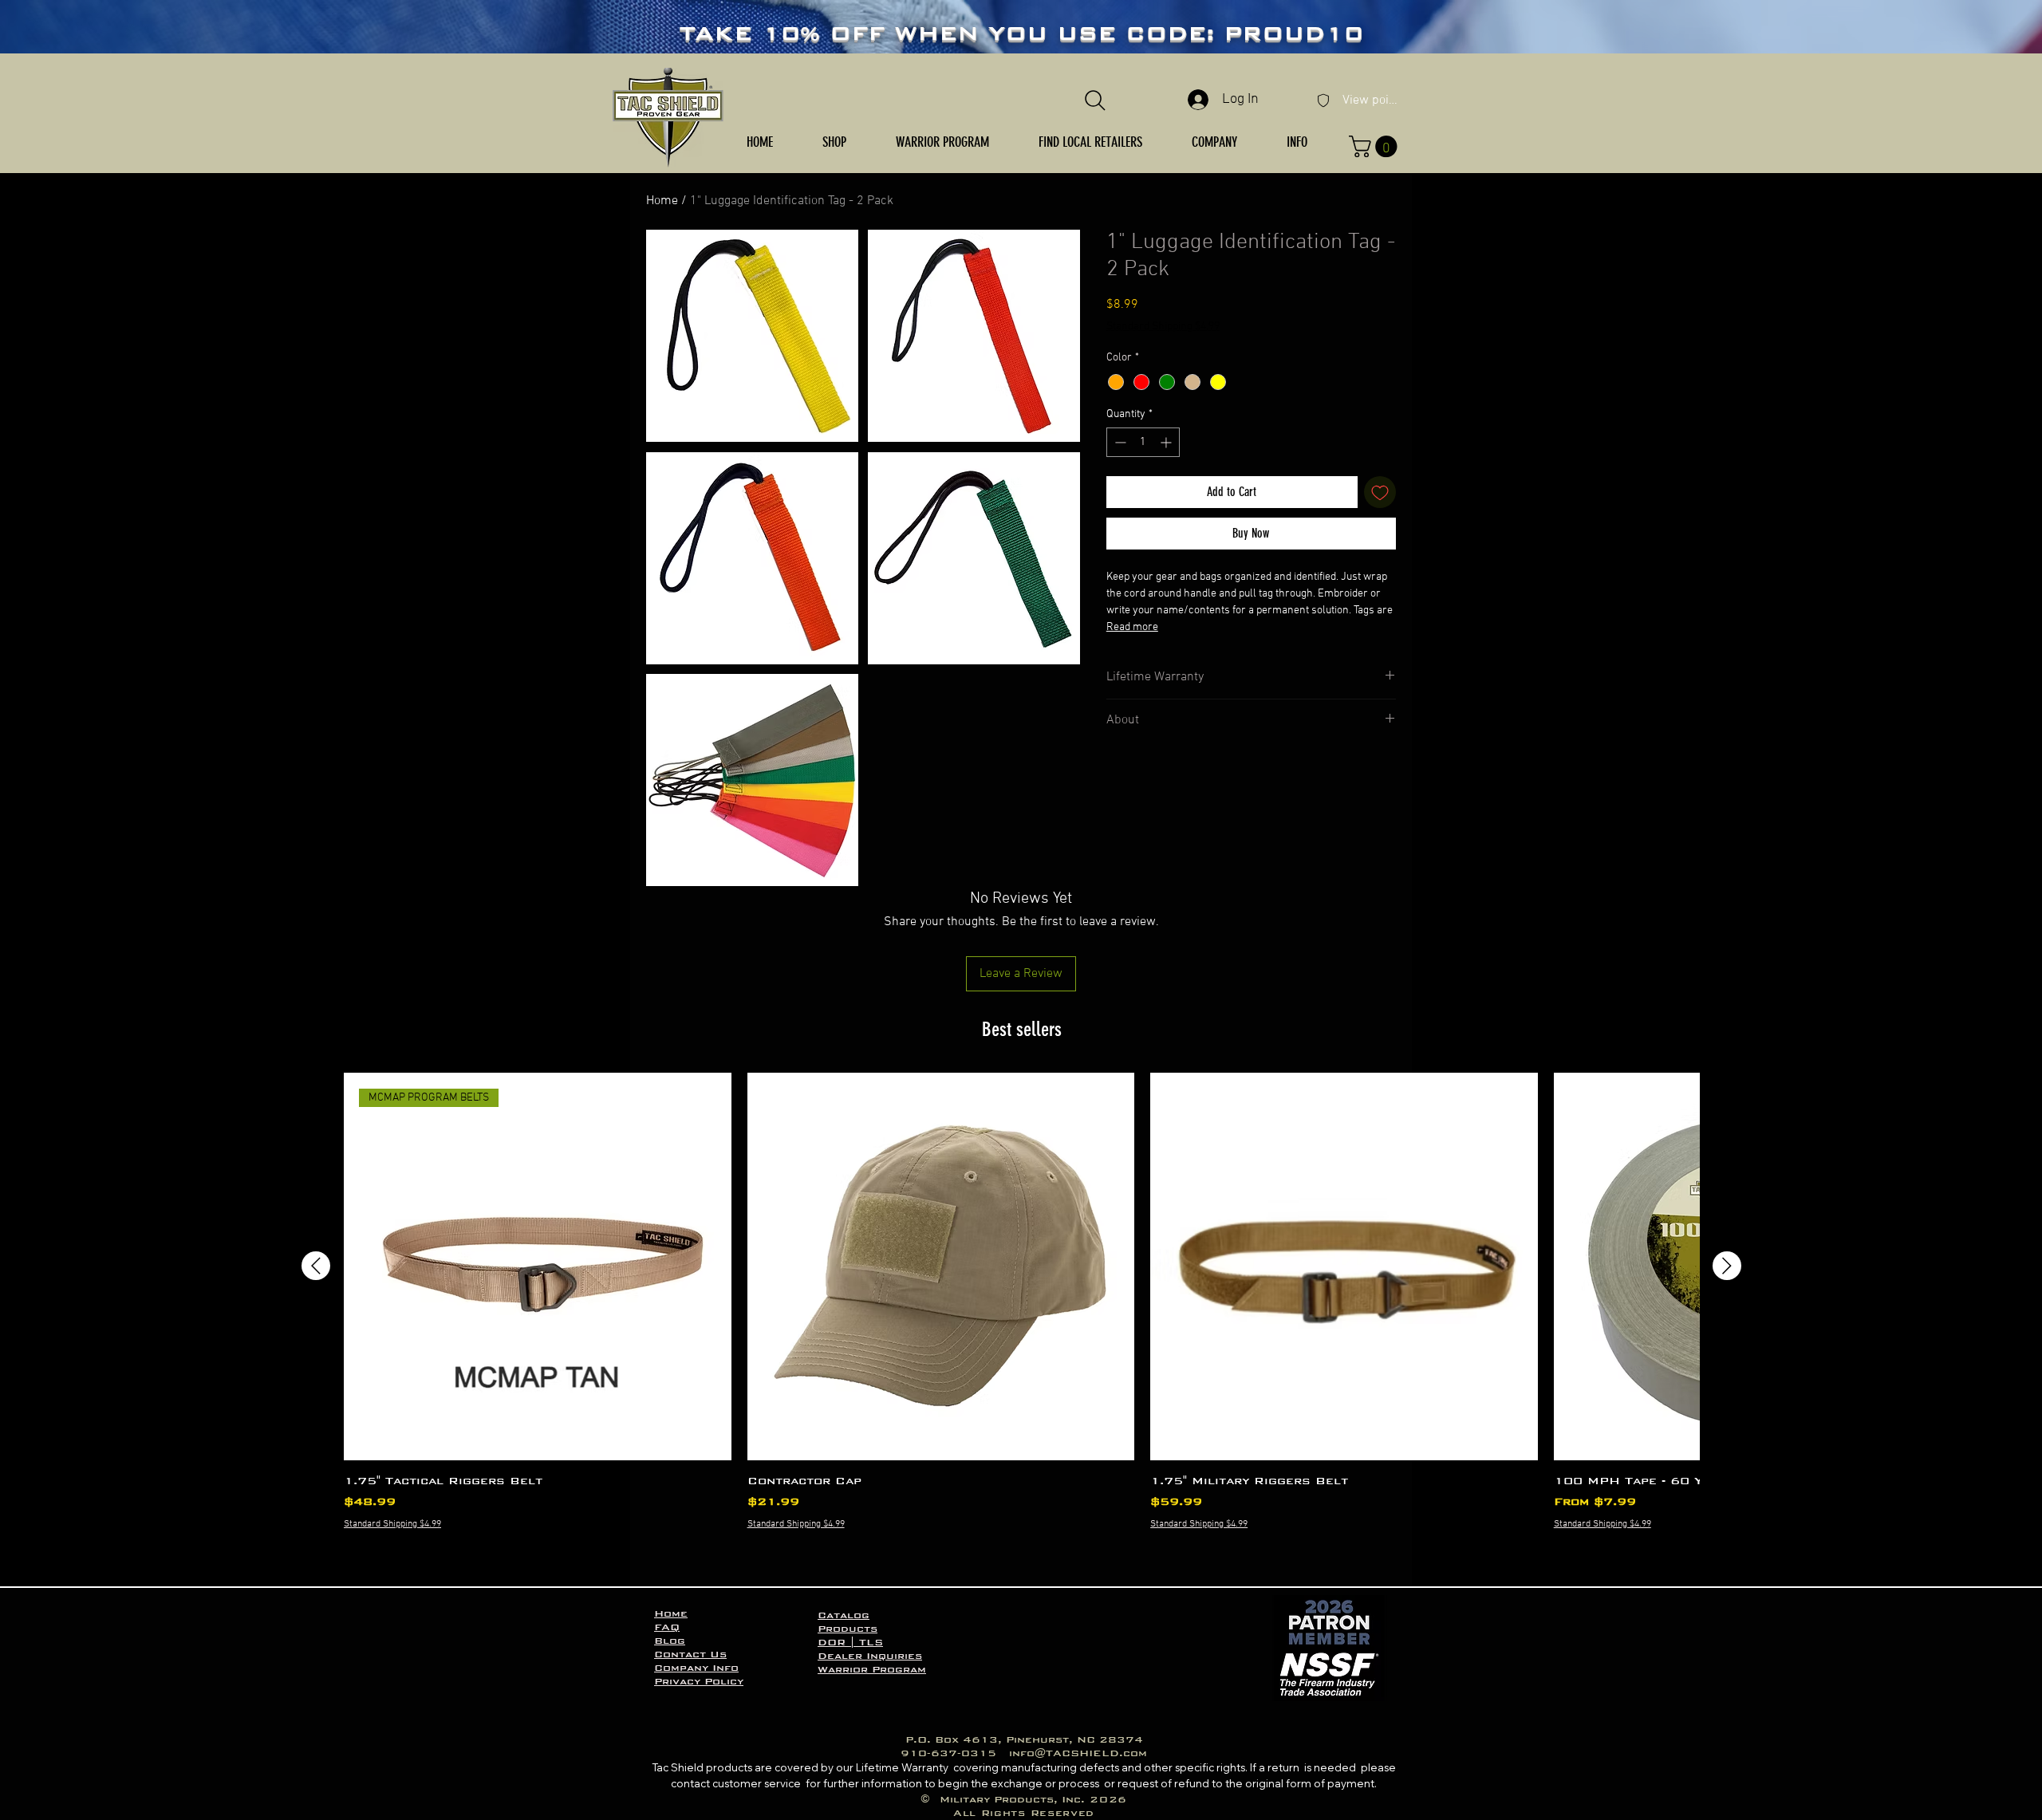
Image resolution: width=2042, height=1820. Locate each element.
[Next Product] (1727, 1266)
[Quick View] (941, 1267)
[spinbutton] (1143, 442)
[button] (834, 142)
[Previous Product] (316, 1266)
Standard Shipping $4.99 (1163, 327)
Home (662, 201)
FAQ (667, 1627)
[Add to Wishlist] (1380, 492)
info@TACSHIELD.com (1078, 1753)
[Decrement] (1119, 442)
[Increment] (1167, 442)
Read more (1132, 627)
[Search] (1095, 100)
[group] (1021, 1322)
